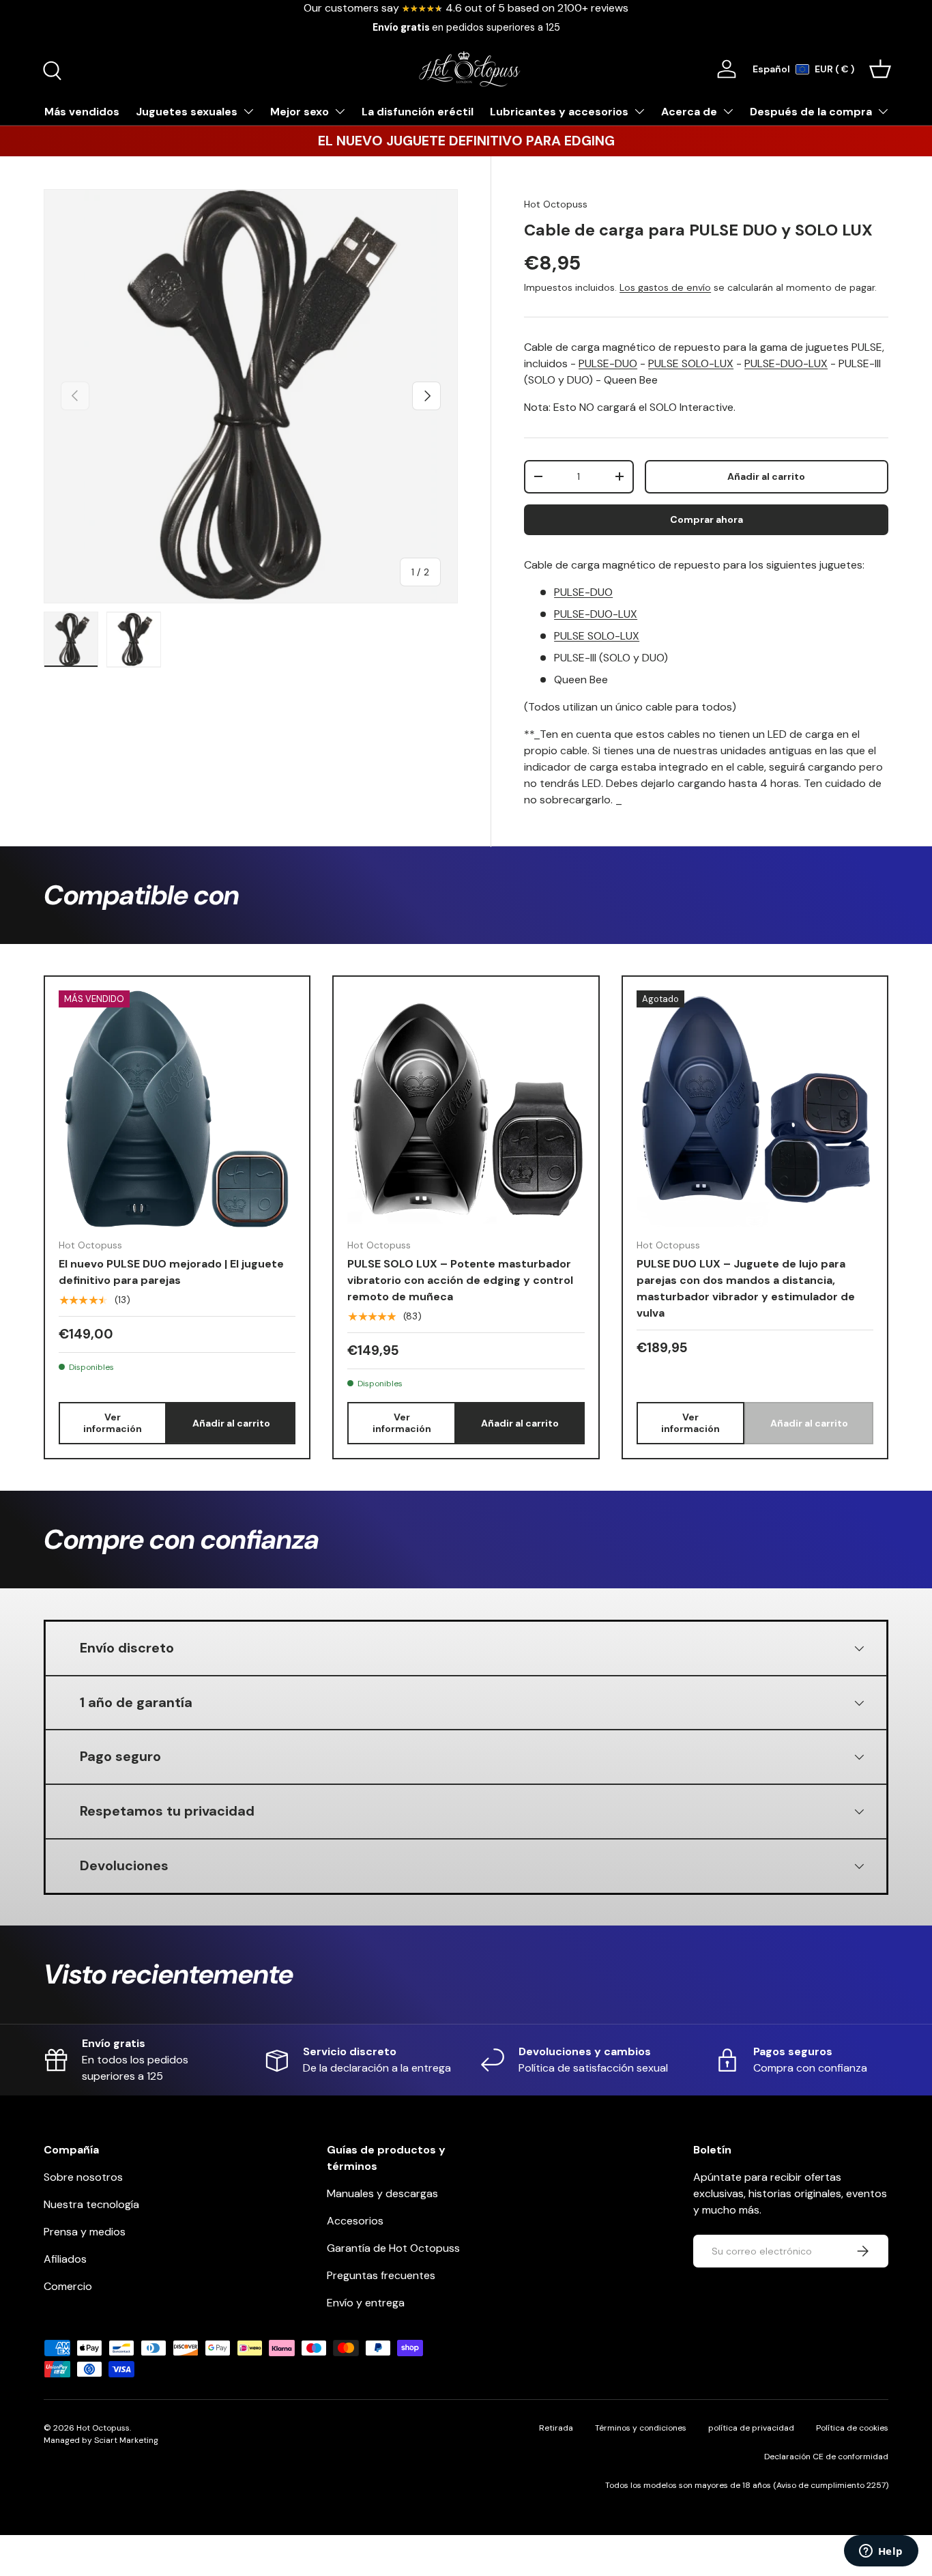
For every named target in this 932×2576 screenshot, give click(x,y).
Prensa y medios (85, 2232)
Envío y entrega (366, 2303)
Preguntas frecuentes (381, 2275)
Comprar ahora (707, 519)
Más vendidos (82, 112)
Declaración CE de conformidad (826, 2457)
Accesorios (355, 2221)
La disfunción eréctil (418, 112)
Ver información (113, 1423)
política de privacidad (751, 2428)
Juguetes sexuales (187, 112)
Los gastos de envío (665, 287)
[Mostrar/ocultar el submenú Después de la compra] (883, 111)
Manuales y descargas (382, 2193)
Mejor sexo (300, 112)
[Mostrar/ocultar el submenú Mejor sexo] (340, 111)
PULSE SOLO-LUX (691, 363)
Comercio (68, 2286)
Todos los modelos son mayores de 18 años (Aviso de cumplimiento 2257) (747, 2485)
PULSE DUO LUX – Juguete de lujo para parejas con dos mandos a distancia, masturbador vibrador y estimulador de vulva (746, 1288)
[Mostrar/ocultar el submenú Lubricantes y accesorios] (639, 111)
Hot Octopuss (556, 204)
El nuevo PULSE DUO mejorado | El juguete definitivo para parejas (171, 1272)
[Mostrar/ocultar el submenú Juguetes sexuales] (248, 111)
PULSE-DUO (608, 363)
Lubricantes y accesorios (559, 112)
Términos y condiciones (641, 2428)
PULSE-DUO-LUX (786, 363)
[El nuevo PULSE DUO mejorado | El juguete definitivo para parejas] (177, 1109)
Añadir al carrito (766, 476)
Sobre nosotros (83, 2177)
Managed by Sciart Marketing (101, 2440)
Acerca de (689, 112)
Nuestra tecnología (91, 2204)
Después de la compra (811, 112)
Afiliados (65, 2259)
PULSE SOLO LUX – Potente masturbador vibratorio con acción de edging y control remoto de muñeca (460, 1280)
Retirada (556, 2428)
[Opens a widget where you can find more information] (881, 2552)
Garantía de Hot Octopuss (393, 2248)
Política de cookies (852, 2428)
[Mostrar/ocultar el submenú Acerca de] (728, 111)
